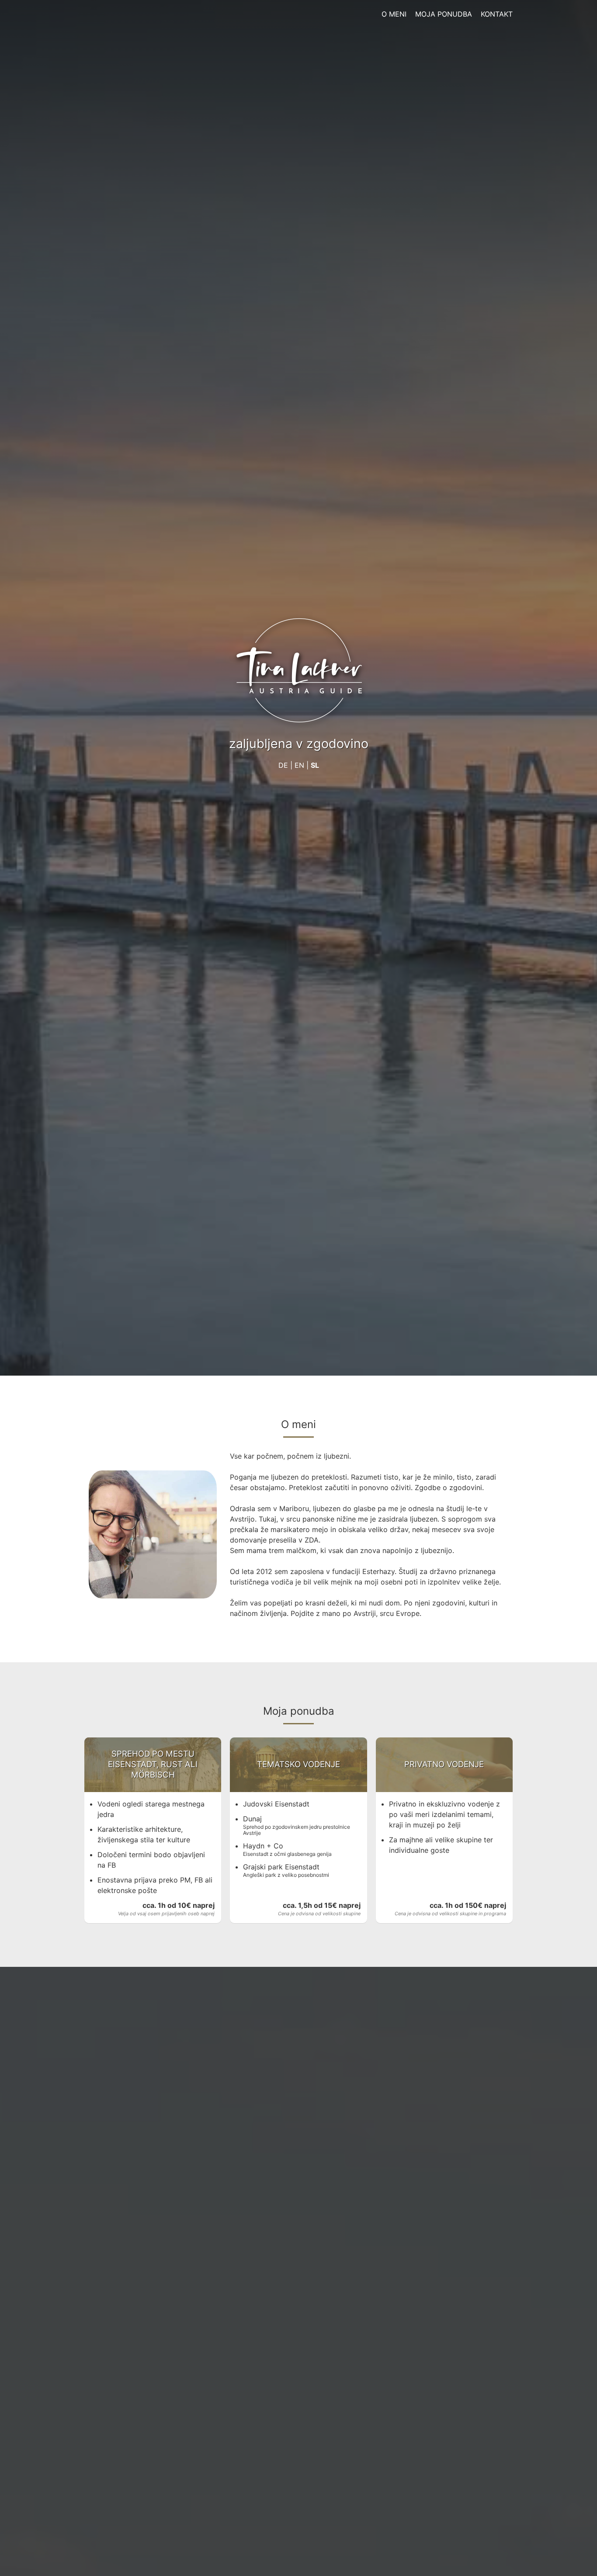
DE (283, 765)
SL (315, 765)
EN (299, 765)
